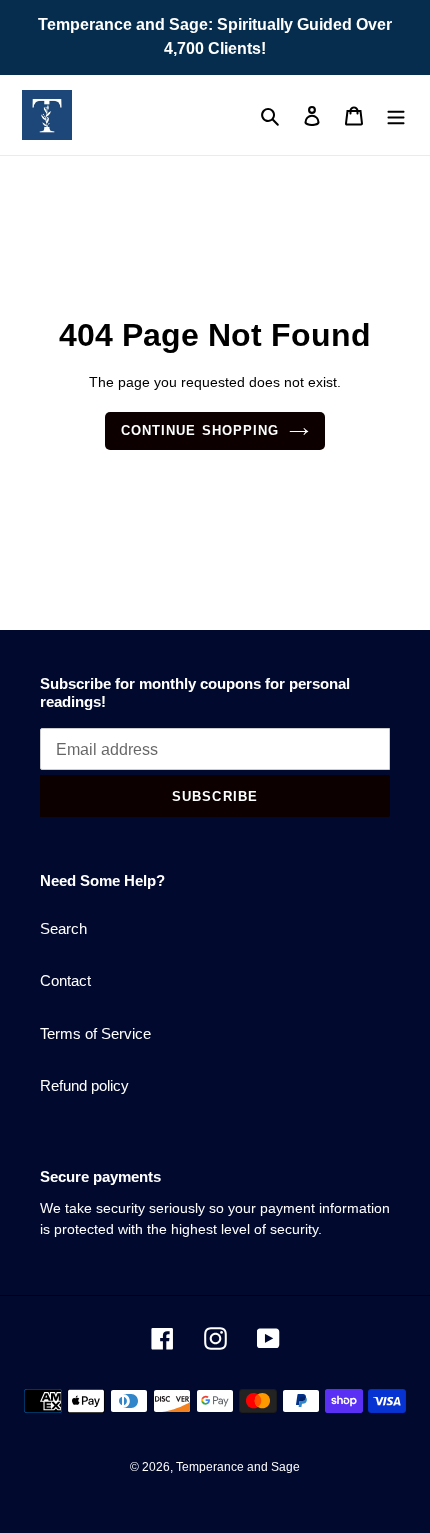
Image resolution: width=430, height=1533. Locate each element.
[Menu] (396, 115)
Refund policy (84, 1085)
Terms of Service (95, 1033)
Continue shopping (200, 430)
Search (63, 928)
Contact (65, 980)
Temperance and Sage (238, 1467)
